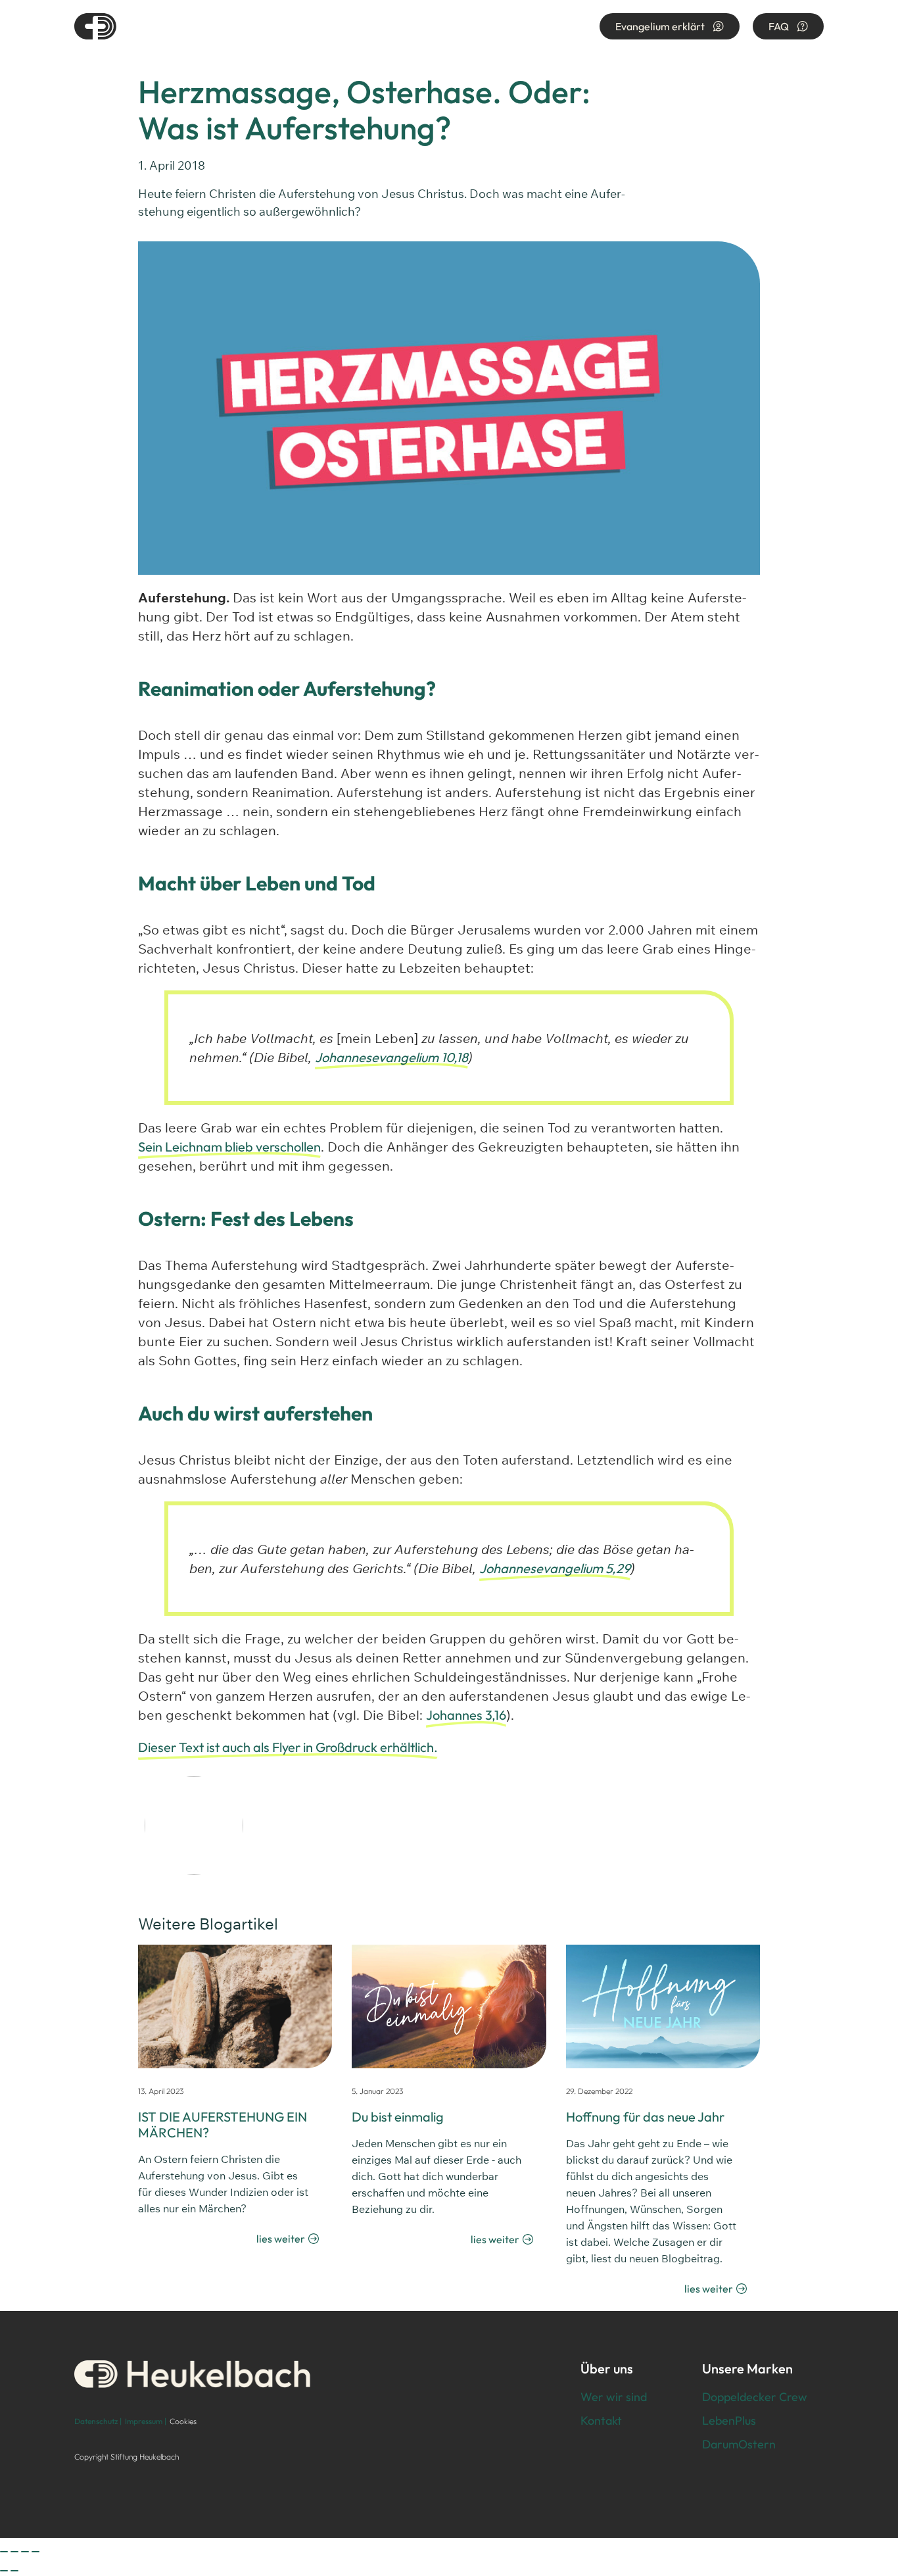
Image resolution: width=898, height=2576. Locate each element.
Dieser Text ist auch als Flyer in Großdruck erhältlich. (288, 1747)
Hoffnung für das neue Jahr (645, 2117)
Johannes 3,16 (466, 1715)
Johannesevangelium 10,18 (391, 1057)
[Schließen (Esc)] (35, 2552)
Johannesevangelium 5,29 (555, 1568)
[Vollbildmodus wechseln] (14, 2552)
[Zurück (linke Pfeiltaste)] (4, 2571)
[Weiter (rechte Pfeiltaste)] (14, 2571)
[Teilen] (25, 2552)
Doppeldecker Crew (755, 2397)
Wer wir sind (614, 2397)
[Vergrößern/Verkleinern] (4, 2552)
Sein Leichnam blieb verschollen (229, 1147)
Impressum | (146, 2421)
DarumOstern (739, 2444)
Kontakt (601, 2420)
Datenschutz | (98, 2421)
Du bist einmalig (398, 2117)
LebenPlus (729, 2420)
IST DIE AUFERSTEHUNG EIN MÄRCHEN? (223, 2125)
